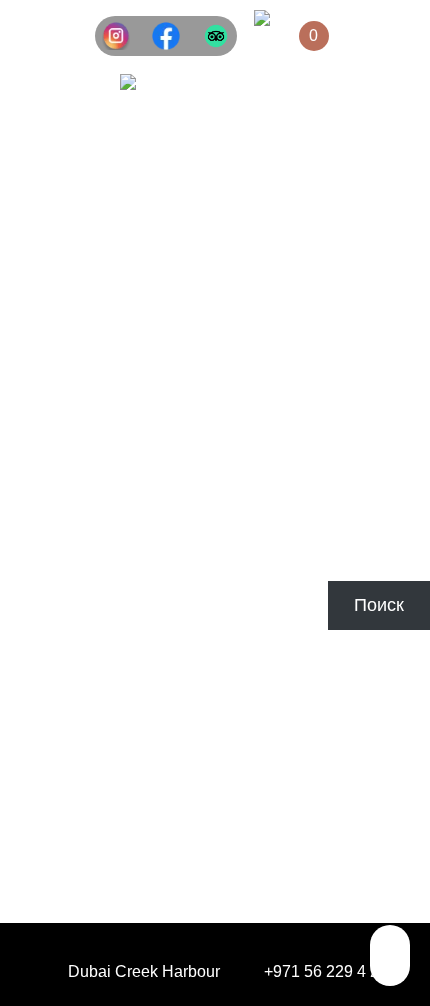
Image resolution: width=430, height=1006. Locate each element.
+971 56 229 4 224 (330, 971)
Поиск (25, 570)
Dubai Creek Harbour (144, 971)
